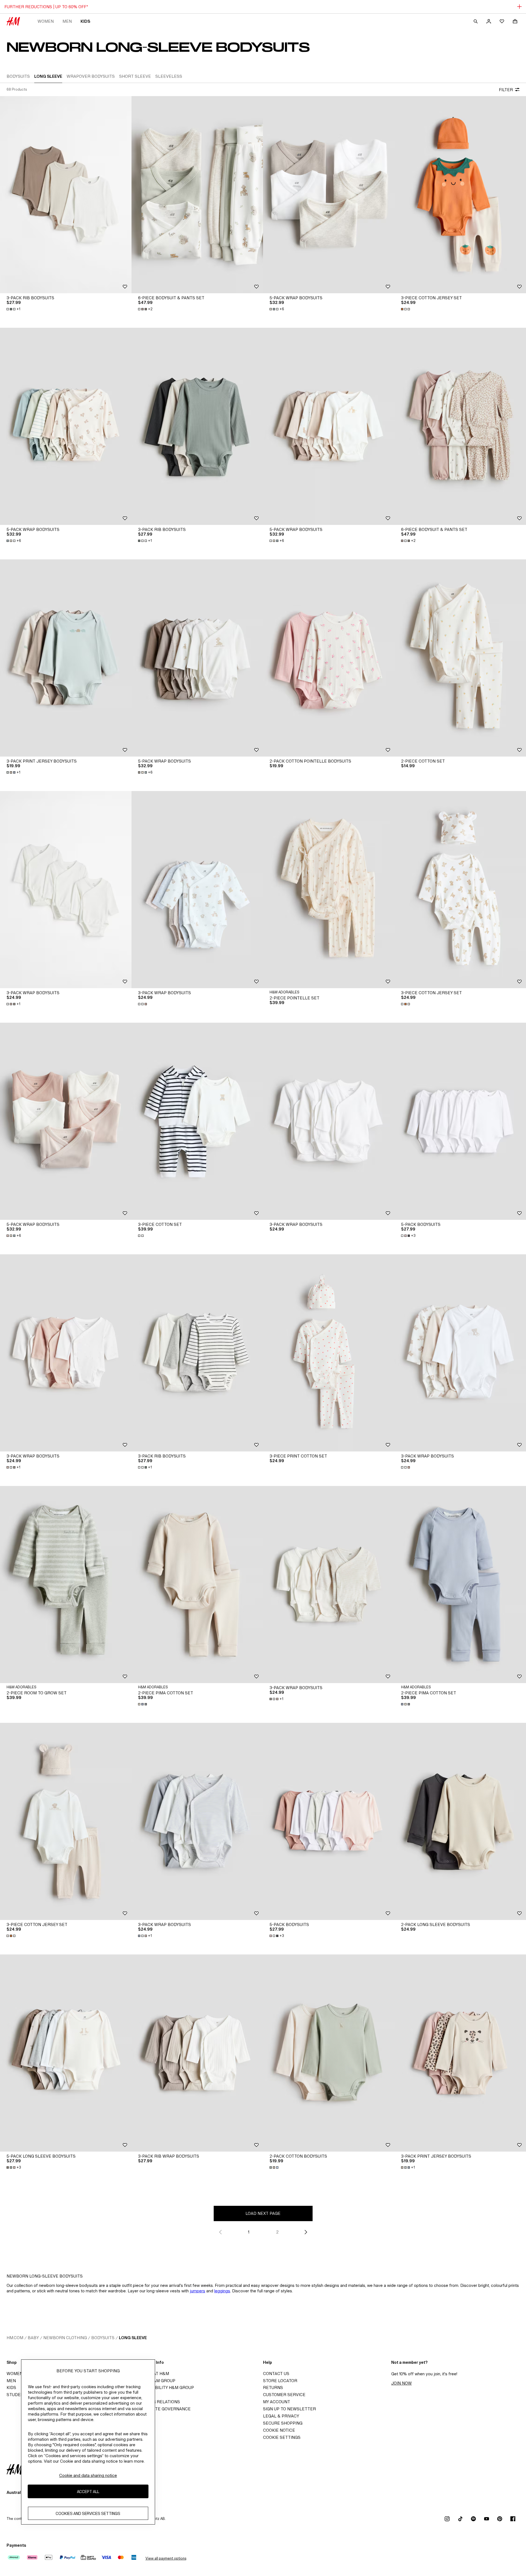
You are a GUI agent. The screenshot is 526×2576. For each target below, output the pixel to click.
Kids (85, 21)
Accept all (88, 2491)
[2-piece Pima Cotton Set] (197, 1585)
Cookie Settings (282, 2437)
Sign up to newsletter (289, 2409)
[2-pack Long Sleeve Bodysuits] (460, 1821)
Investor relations (157, 2402)
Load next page (263, 2213)
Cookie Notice (279, 2430)
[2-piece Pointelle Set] (329, 890)
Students (18, 2395)
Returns (273, 2387)
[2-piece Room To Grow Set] (66, 1585)
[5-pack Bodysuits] (460, 1121)
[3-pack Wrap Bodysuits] (66, 890)
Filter (506, 90)
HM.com (15, 2338)
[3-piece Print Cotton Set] (329, 1353)
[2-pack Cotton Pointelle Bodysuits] (329, 658)
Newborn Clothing (65, 2338)
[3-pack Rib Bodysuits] (66, 195)
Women (46, 21)
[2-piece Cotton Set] (460, 658)
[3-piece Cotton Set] (197, 1121)
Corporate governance (163, 2409)
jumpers (198, 2291)
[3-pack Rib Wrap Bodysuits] (197, 2053)
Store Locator (280, 2381)
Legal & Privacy (281, 2416)
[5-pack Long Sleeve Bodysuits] (66, 2053)
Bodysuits (103, 2338)
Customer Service (284, 2395)
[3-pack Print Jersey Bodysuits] (66, 658)
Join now (401, 2383)
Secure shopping (283, 2423)
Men (67, 21)
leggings (222, 2291)
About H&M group (155, 2381)
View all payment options (166, 2558)
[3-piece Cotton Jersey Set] (460, 195)
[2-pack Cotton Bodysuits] (329, 2053)
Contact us (276, 2374)
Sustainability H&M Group (164, 2387)
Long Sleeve (133, 2338)
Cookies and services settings (88, 2513)
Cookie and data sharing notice (88, 2475)
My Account (277, 2402)
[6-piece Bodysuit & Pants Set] (197, 195)
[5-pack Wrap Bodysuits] (329, 195)
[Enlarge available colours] (406, 309)
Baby (33, 2338)
